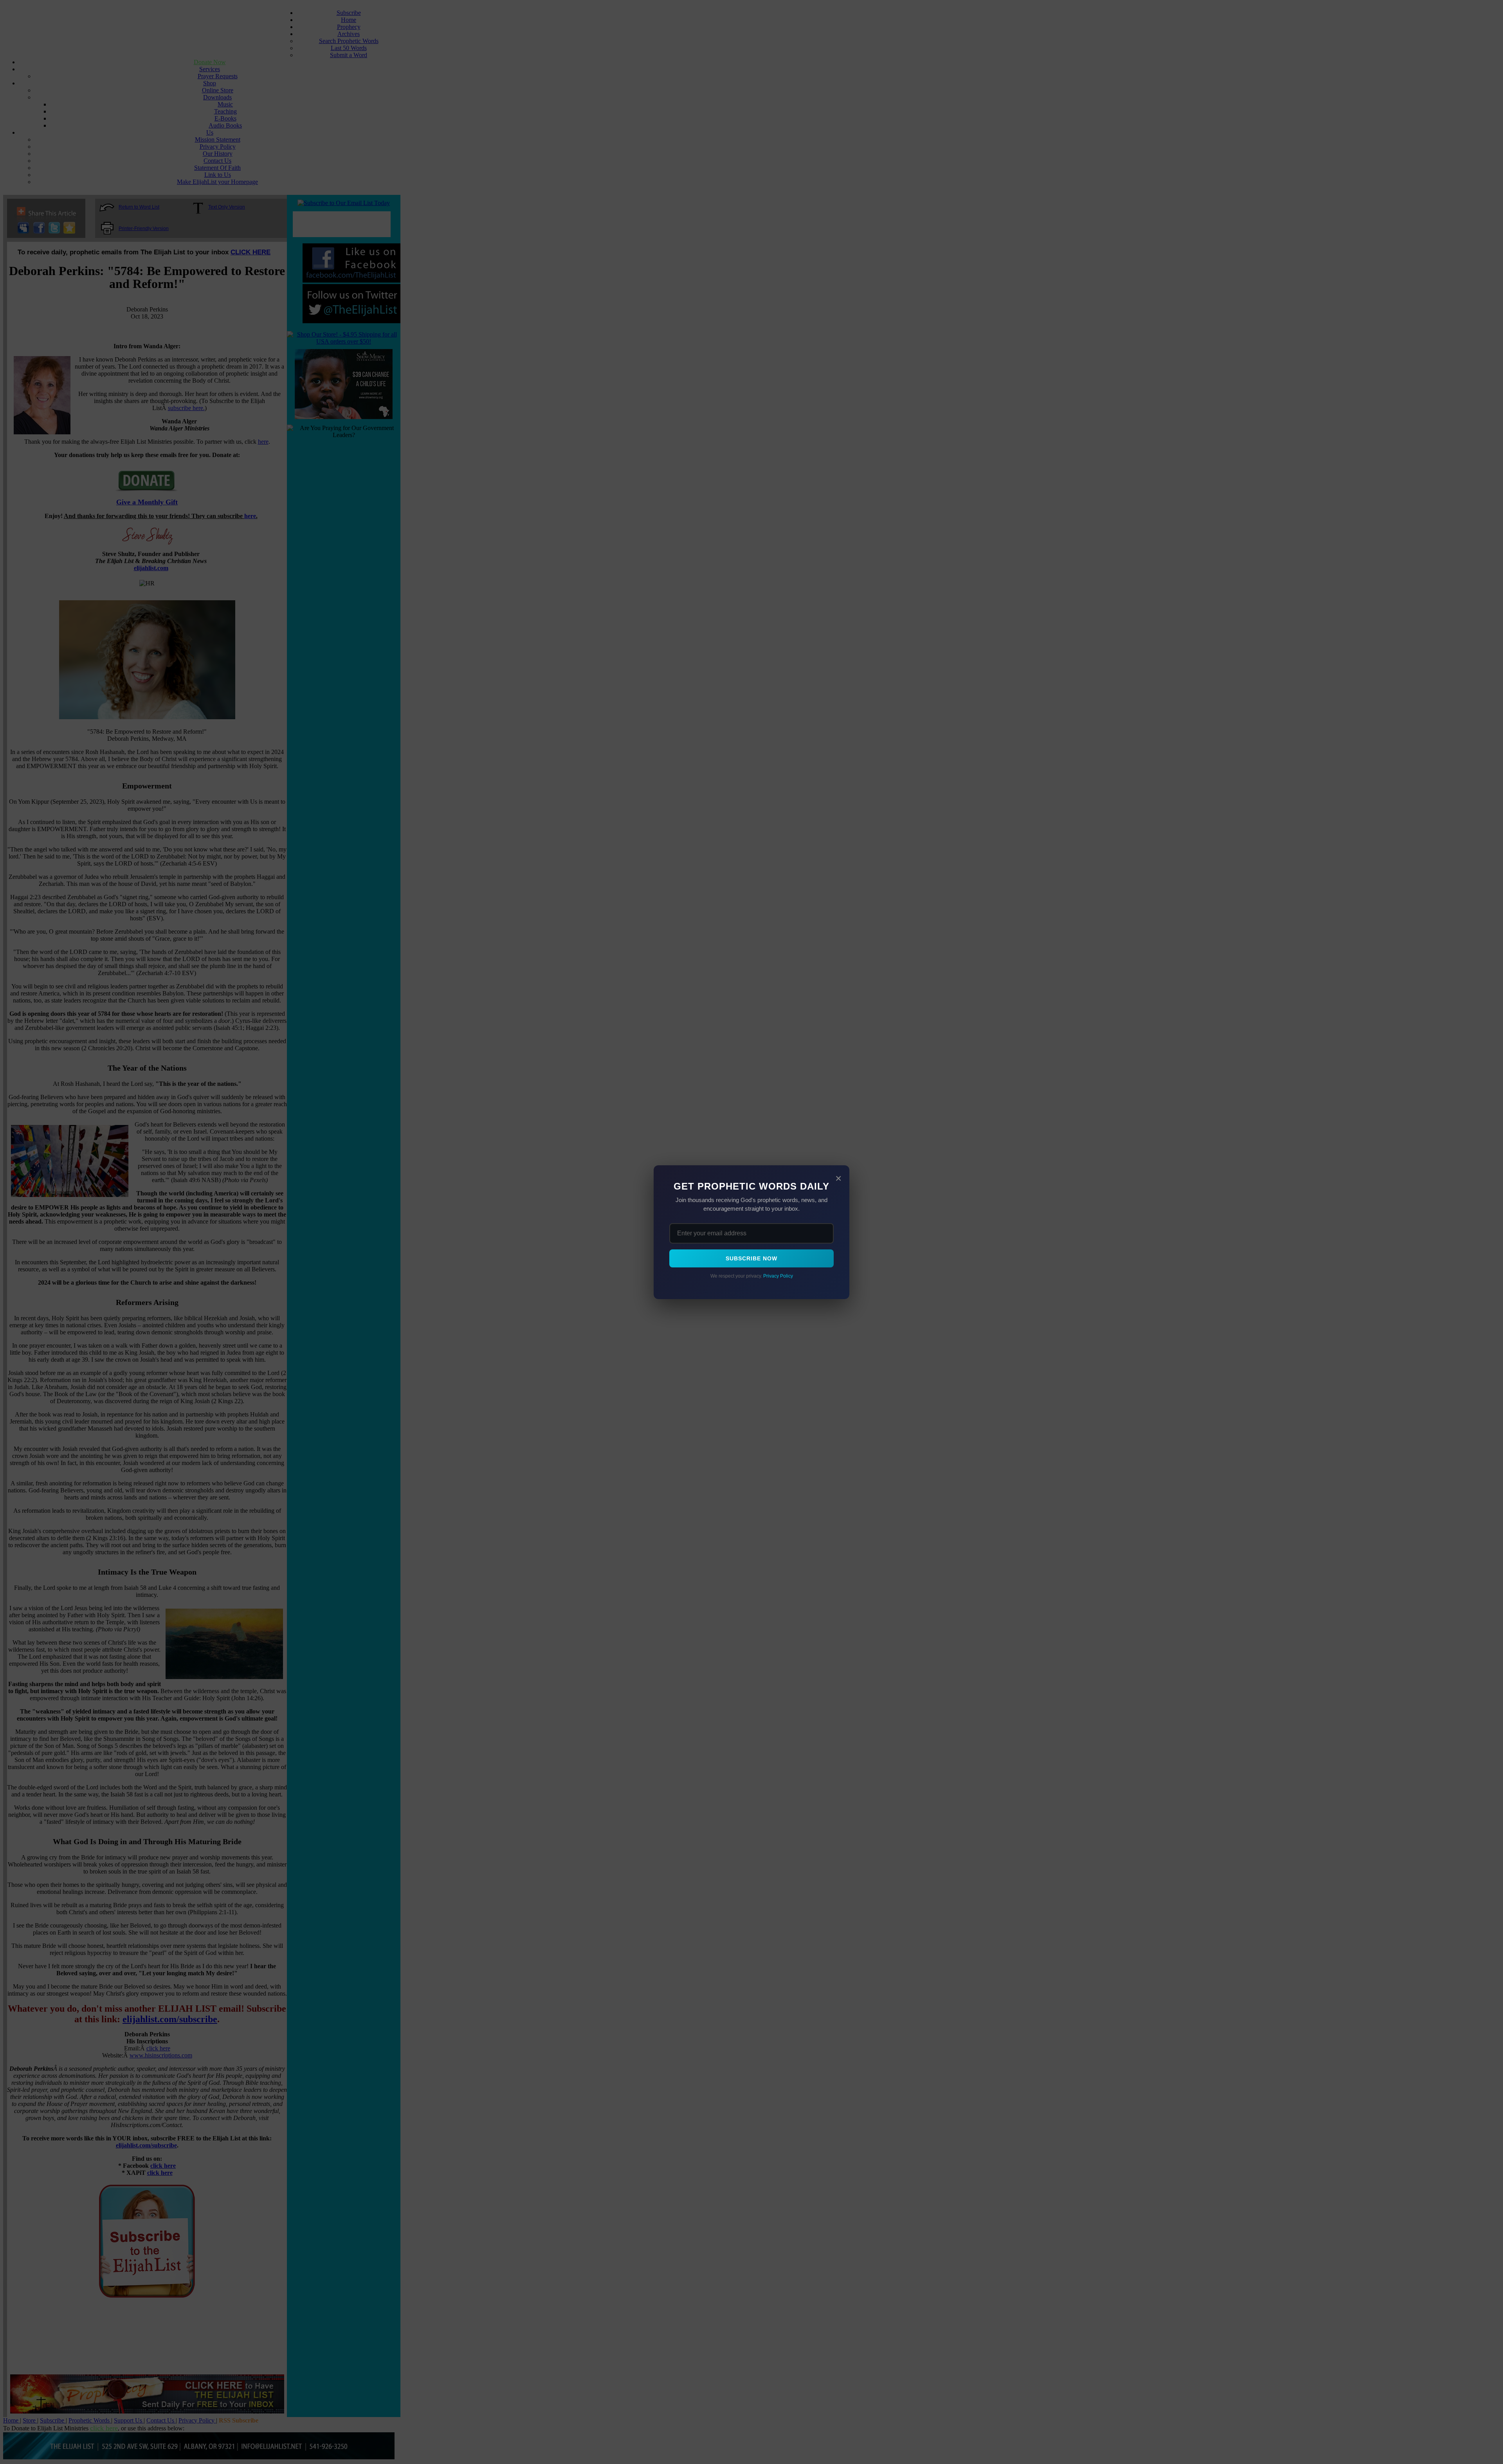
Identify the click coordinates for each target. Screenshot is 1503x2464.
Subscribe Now (751, 1258)
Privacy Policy (778, 1276)
